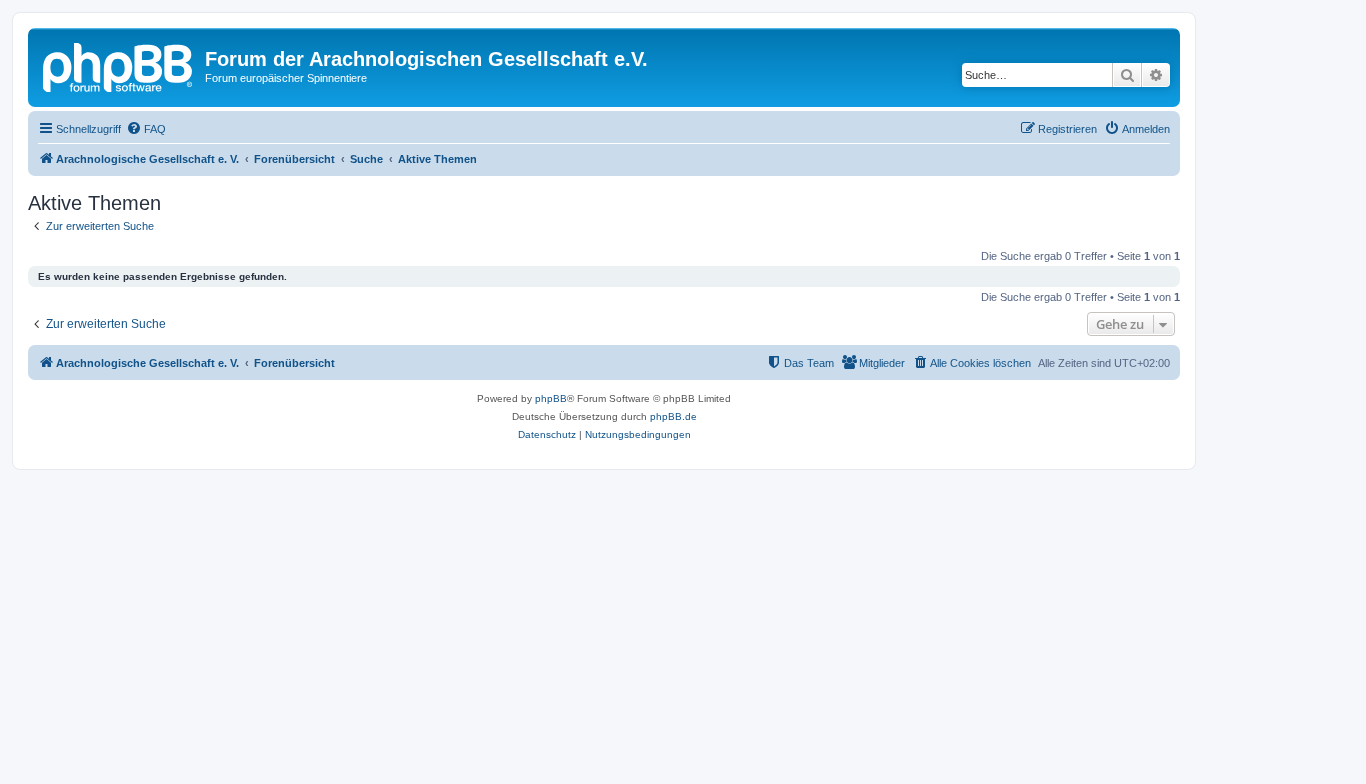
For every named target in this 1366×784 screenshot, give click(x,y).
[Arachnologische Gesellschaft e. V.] (119, 65)
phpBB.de (673, 416)
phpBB (551, 398)
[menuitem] (146, 129)
